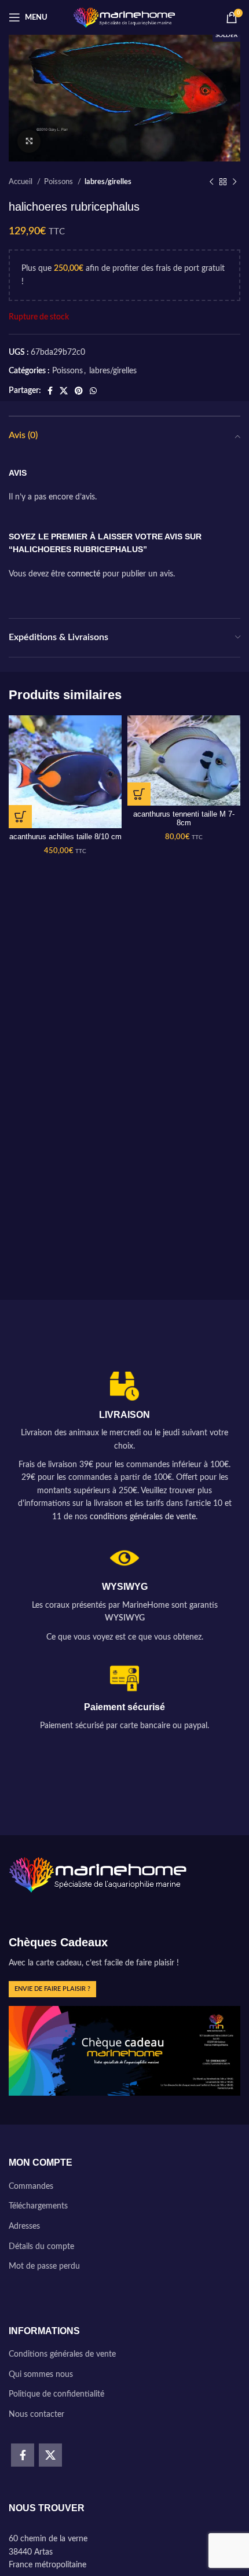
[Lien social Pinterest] (79, 391)
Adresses (24, 2226)
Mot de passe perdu (44, 2266)
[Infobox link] (124, 1448)
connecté (84, 574)
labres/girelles (108, 182)
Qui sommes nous (41, 2375)
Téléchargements (38, 2206)
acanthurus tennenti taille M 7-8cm (184, 819)
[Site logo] (125, 17)
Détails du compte (41, 2247)
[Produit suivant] (235, 182)
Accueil (21, 182)
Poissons (59, 182)
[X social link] (64, 391)
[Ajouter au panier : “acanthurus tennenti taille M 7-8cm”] (139, 794)
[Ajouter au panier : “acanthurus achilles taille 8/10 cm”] (20, 817)
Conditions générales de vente (62, 2354)
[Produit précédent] (211, 182)
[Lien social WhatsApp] (93, 391)
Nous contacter (36, 2415)
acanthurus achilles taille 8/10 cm (65, 837)
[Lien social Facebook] (50, 391)
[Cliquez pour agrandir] (29, 141)
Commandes (31, 2187)
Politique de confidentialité (56, 2394)
